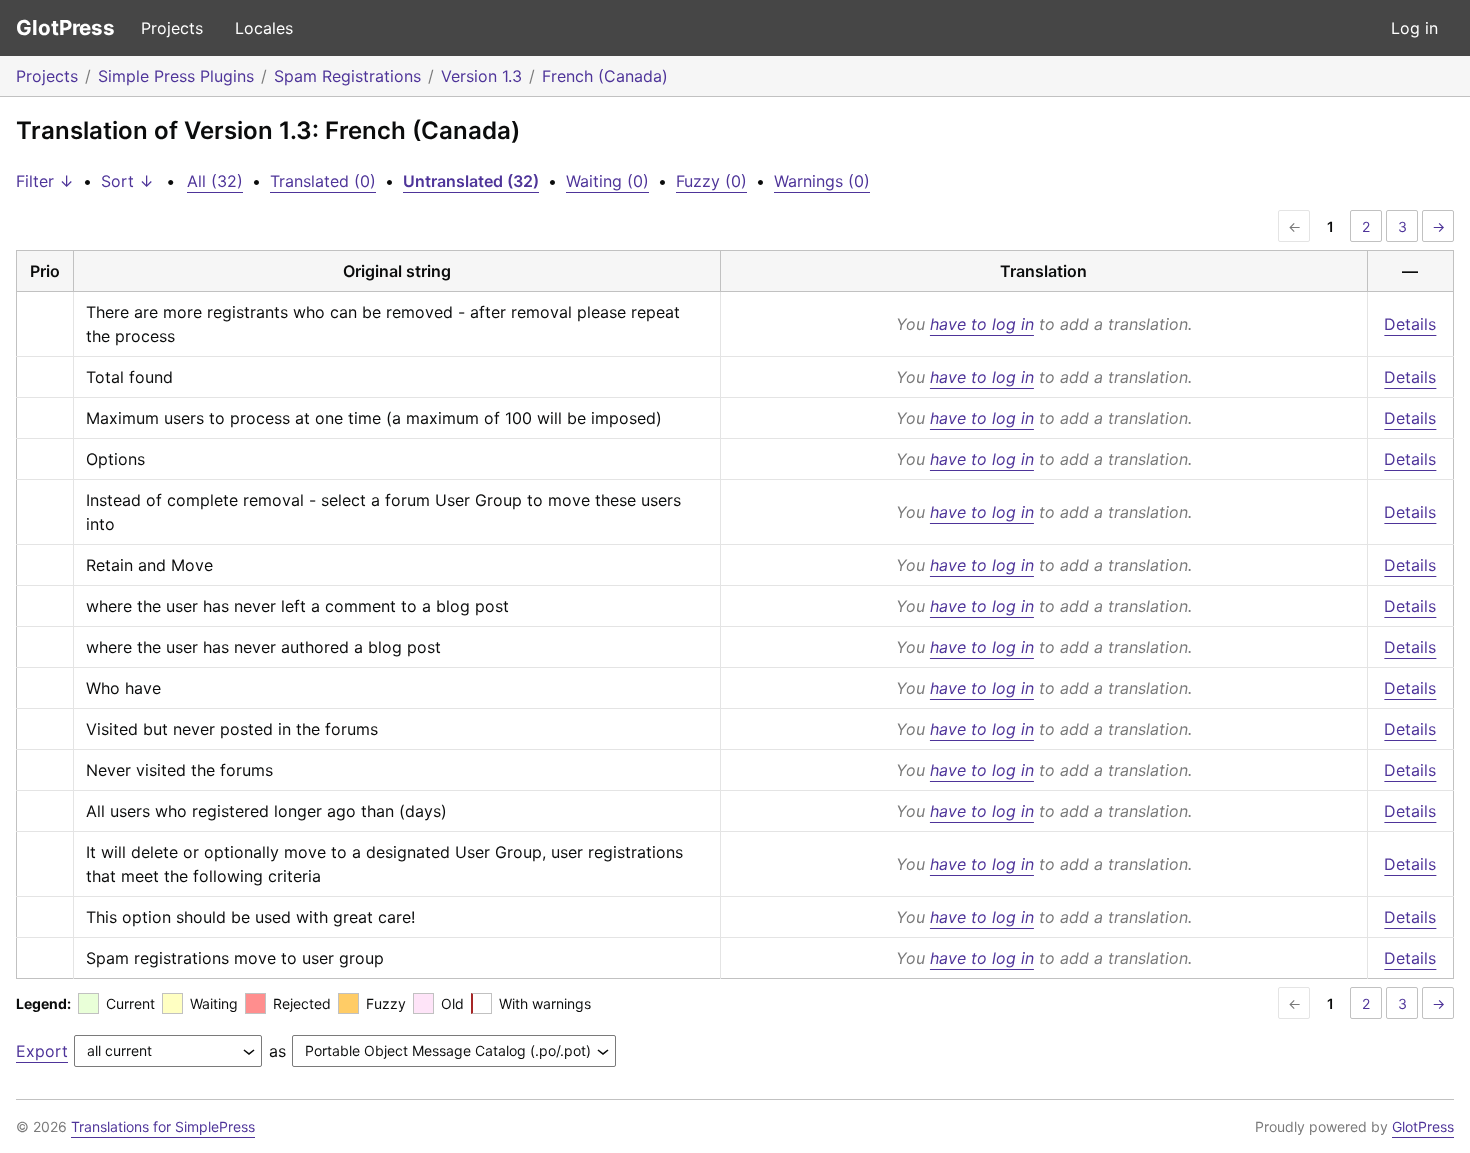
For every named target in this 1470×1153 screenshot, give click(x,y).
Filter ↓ (45, 181)
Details (1410, 324)
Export (42, 1051)
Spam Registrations (347, 76)
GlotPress (65, 27)
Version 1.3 (481, 76)
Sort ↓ (127, 181)
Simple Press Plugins (176, 76)
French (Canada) (605, 76)
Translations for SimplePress (163, 1126)
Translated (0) (323, 181)
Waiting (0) (607, 181)
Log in (1414, 28)
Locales (264, 28)
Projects (172, 28)
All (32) (215, 181)
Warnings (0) (822, 181)
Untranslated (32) (471, 181)
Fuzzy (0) (711, 181)
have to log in (982, 324)
